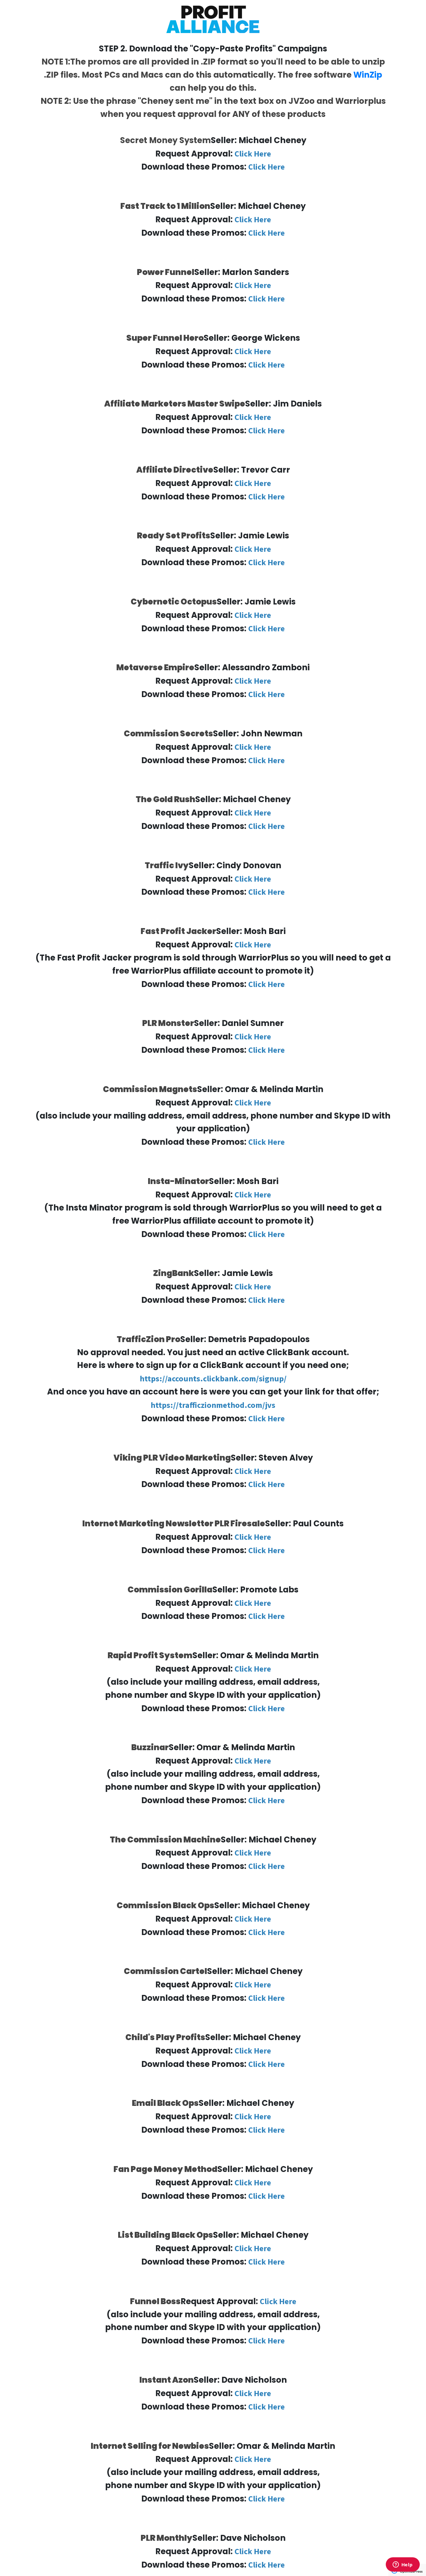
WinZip (368, 75)
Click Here (253, 154)
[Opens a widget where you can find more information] (403, 2565)
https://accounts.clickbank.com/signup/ (213, 1378)
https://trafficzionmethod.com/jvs (213, 1405)
